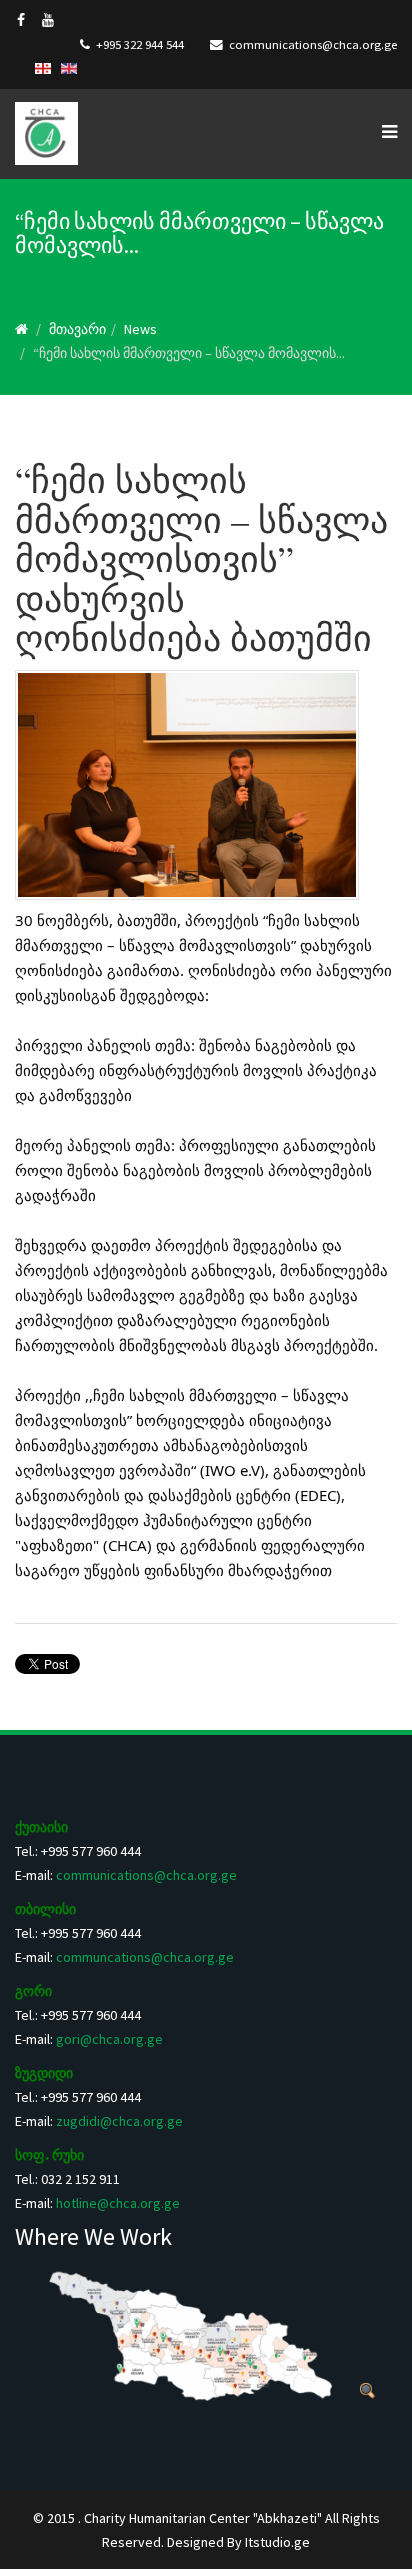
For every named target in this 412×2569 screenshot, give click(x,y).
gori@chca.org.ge (109, 2039)
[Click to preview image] (206, 785)
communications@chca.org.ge (313, 44)
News (140, 329)
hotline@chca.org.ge (118, 2203)
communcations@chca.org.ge (145, 1957)
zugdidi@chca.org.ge (119, 2121)
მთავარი (77, 329)
